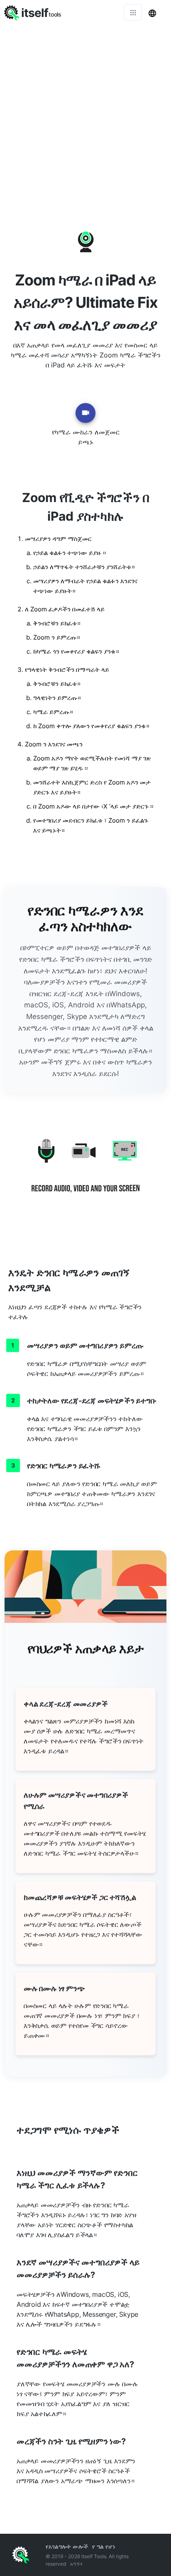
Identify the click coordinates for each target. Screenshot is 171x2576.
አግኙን (76, 2564)
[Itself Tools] (85, 1172)
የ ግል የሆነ (104, 2546)
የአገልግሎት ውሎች (67, 2546)
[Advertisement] (85, 114)
